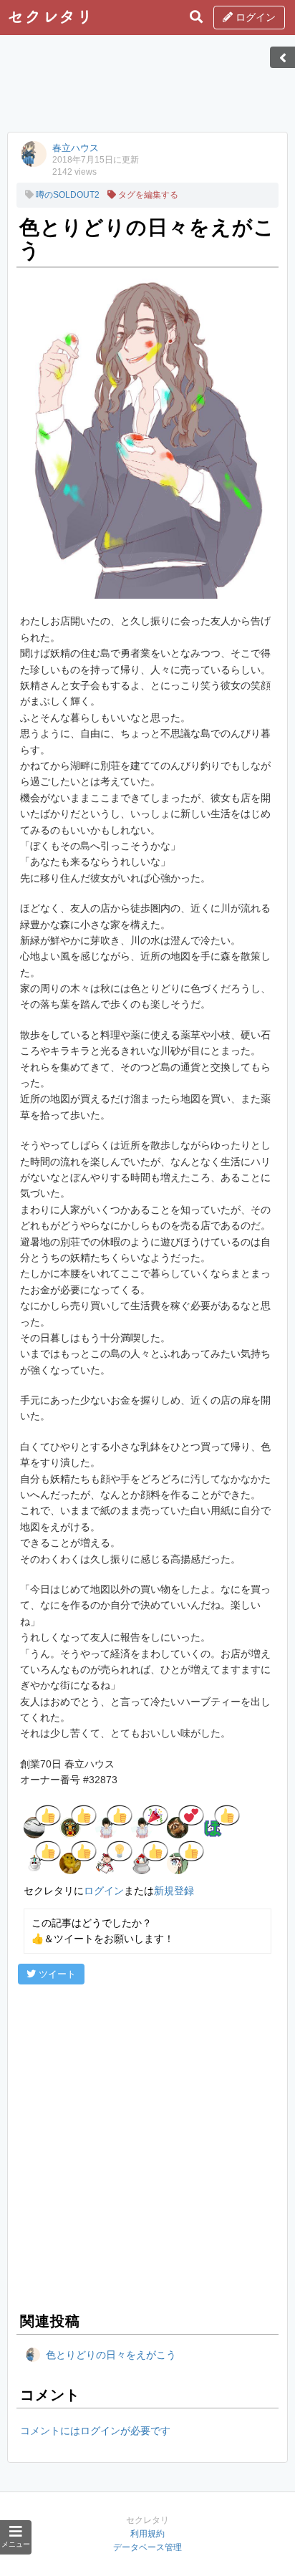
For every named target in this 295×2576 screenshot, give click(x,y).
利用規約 (147, 2534)
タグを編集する (147, 195)
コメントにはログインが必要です (95, 2431)
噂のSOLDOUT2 (67, 195)
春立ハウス (76, 148)
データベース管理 (147, 2547)
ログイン (254, 17)
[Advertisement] (147, 88)
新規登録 (174, 1891)
